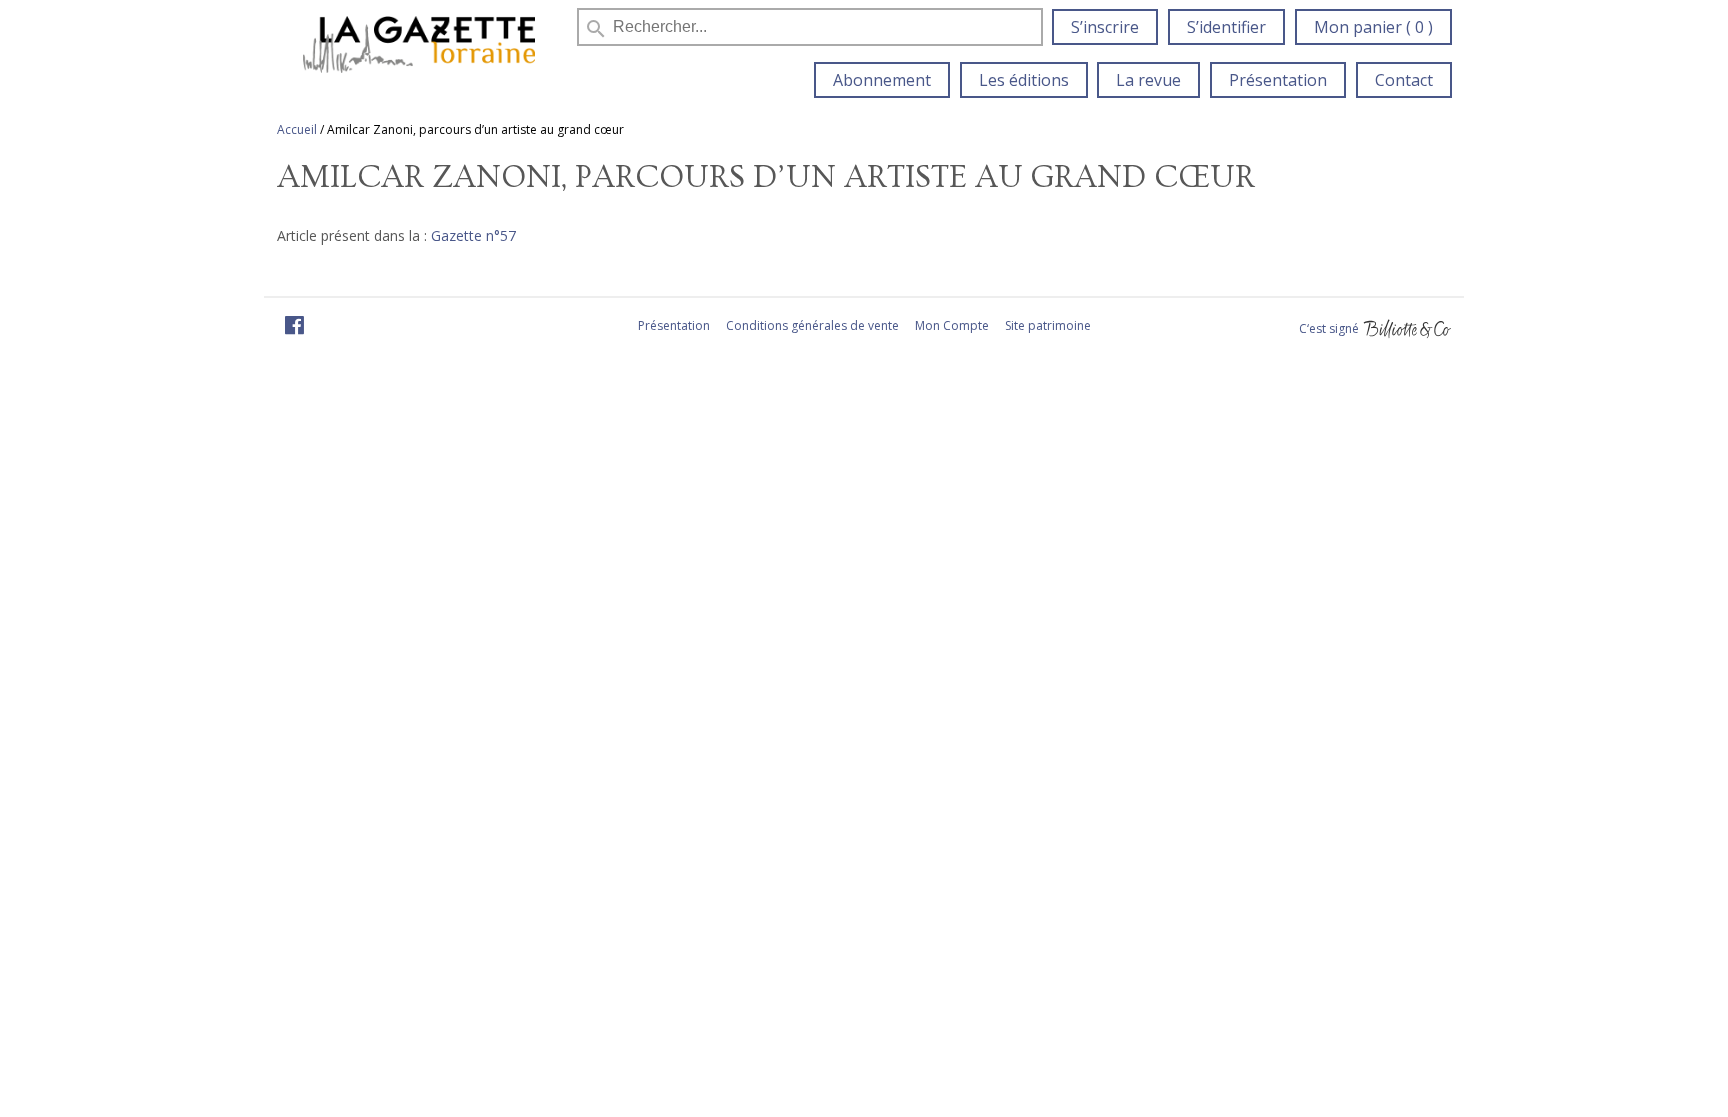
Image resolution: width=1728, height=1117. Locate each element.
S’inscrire (1105, 27)
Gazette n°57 (473, 235)
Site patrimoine (1048, 325)
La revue (1148, 80)
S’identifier (1226, 27)
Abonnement (882, 80)
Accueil (297, 129)
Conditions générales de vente (812, 325)
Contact (1404, 80)
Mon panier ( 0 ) (1373, 27)
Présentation (1278, 80)
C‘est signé (1330, 328)
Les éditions (1024, 80)
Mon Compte (952, 325)
